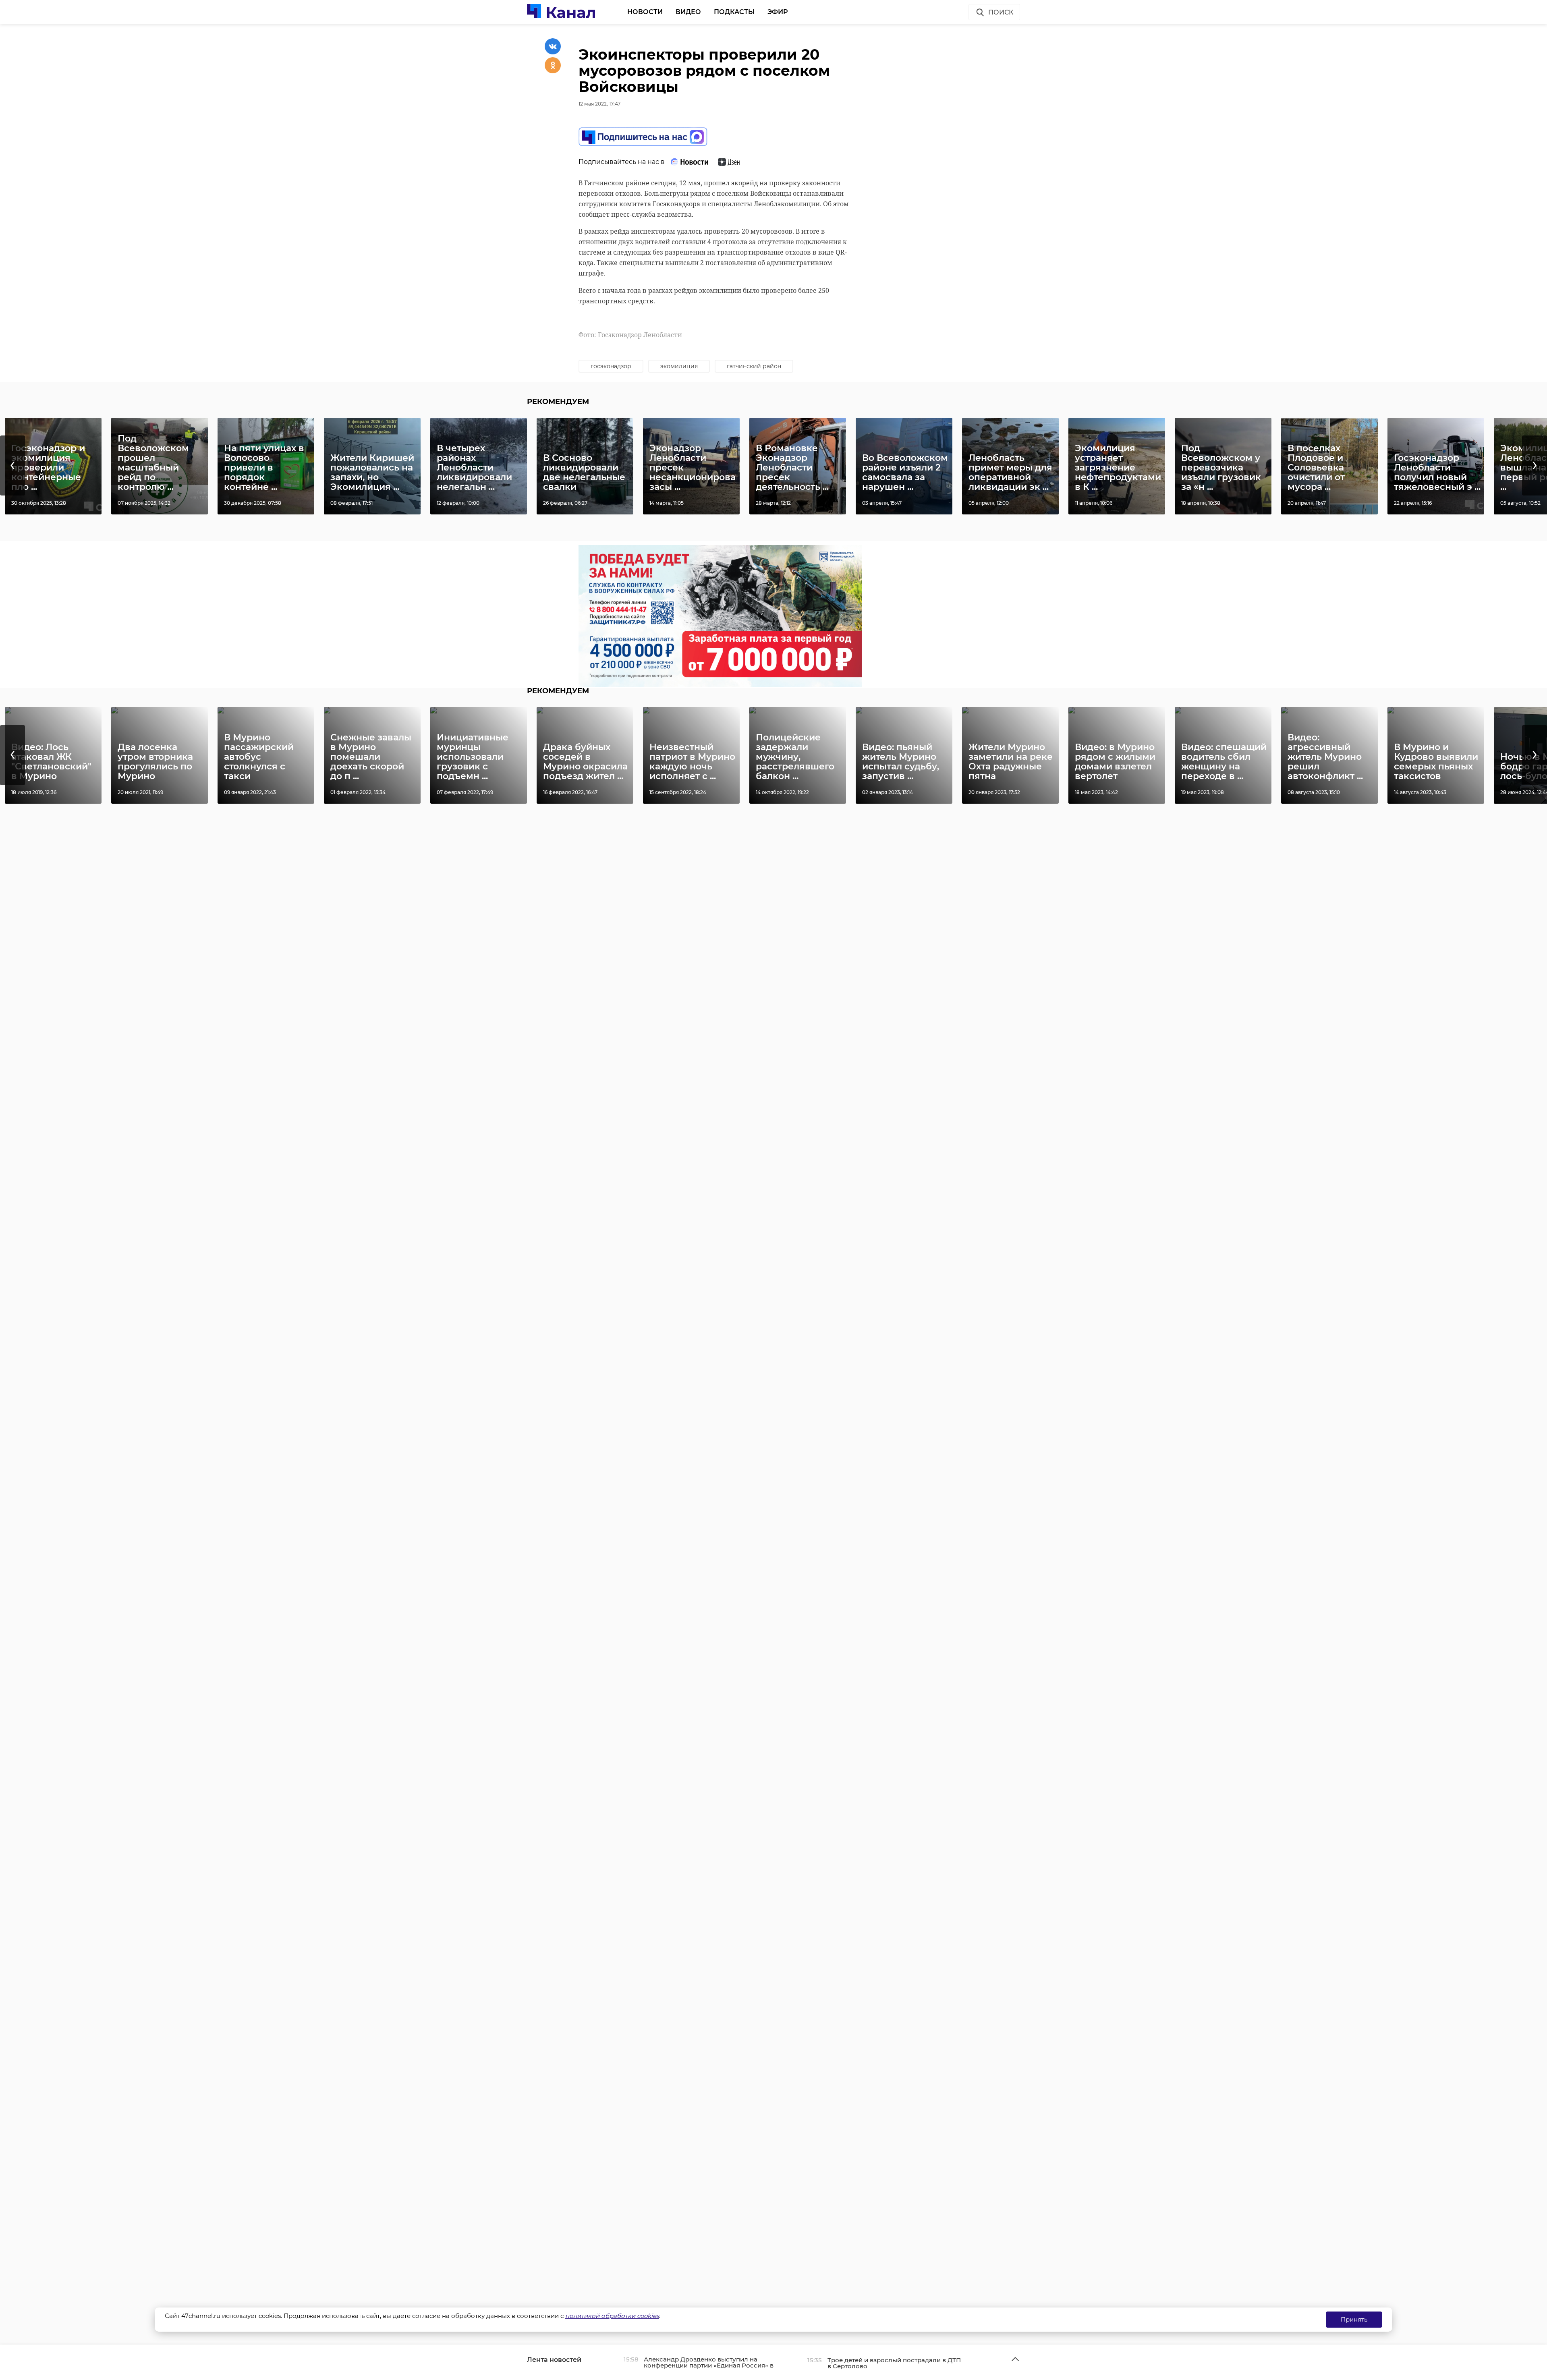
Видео (688, 12)
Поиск (1001, 12)
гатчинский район (754, 366)
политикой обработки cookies (612, 2316)
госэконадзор (611, 366)
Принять (1354, 2319)
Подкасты (734, 12)
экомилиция (679, 366)
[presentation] (12, 465)
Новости (645, 12)
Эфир (778, 12)
